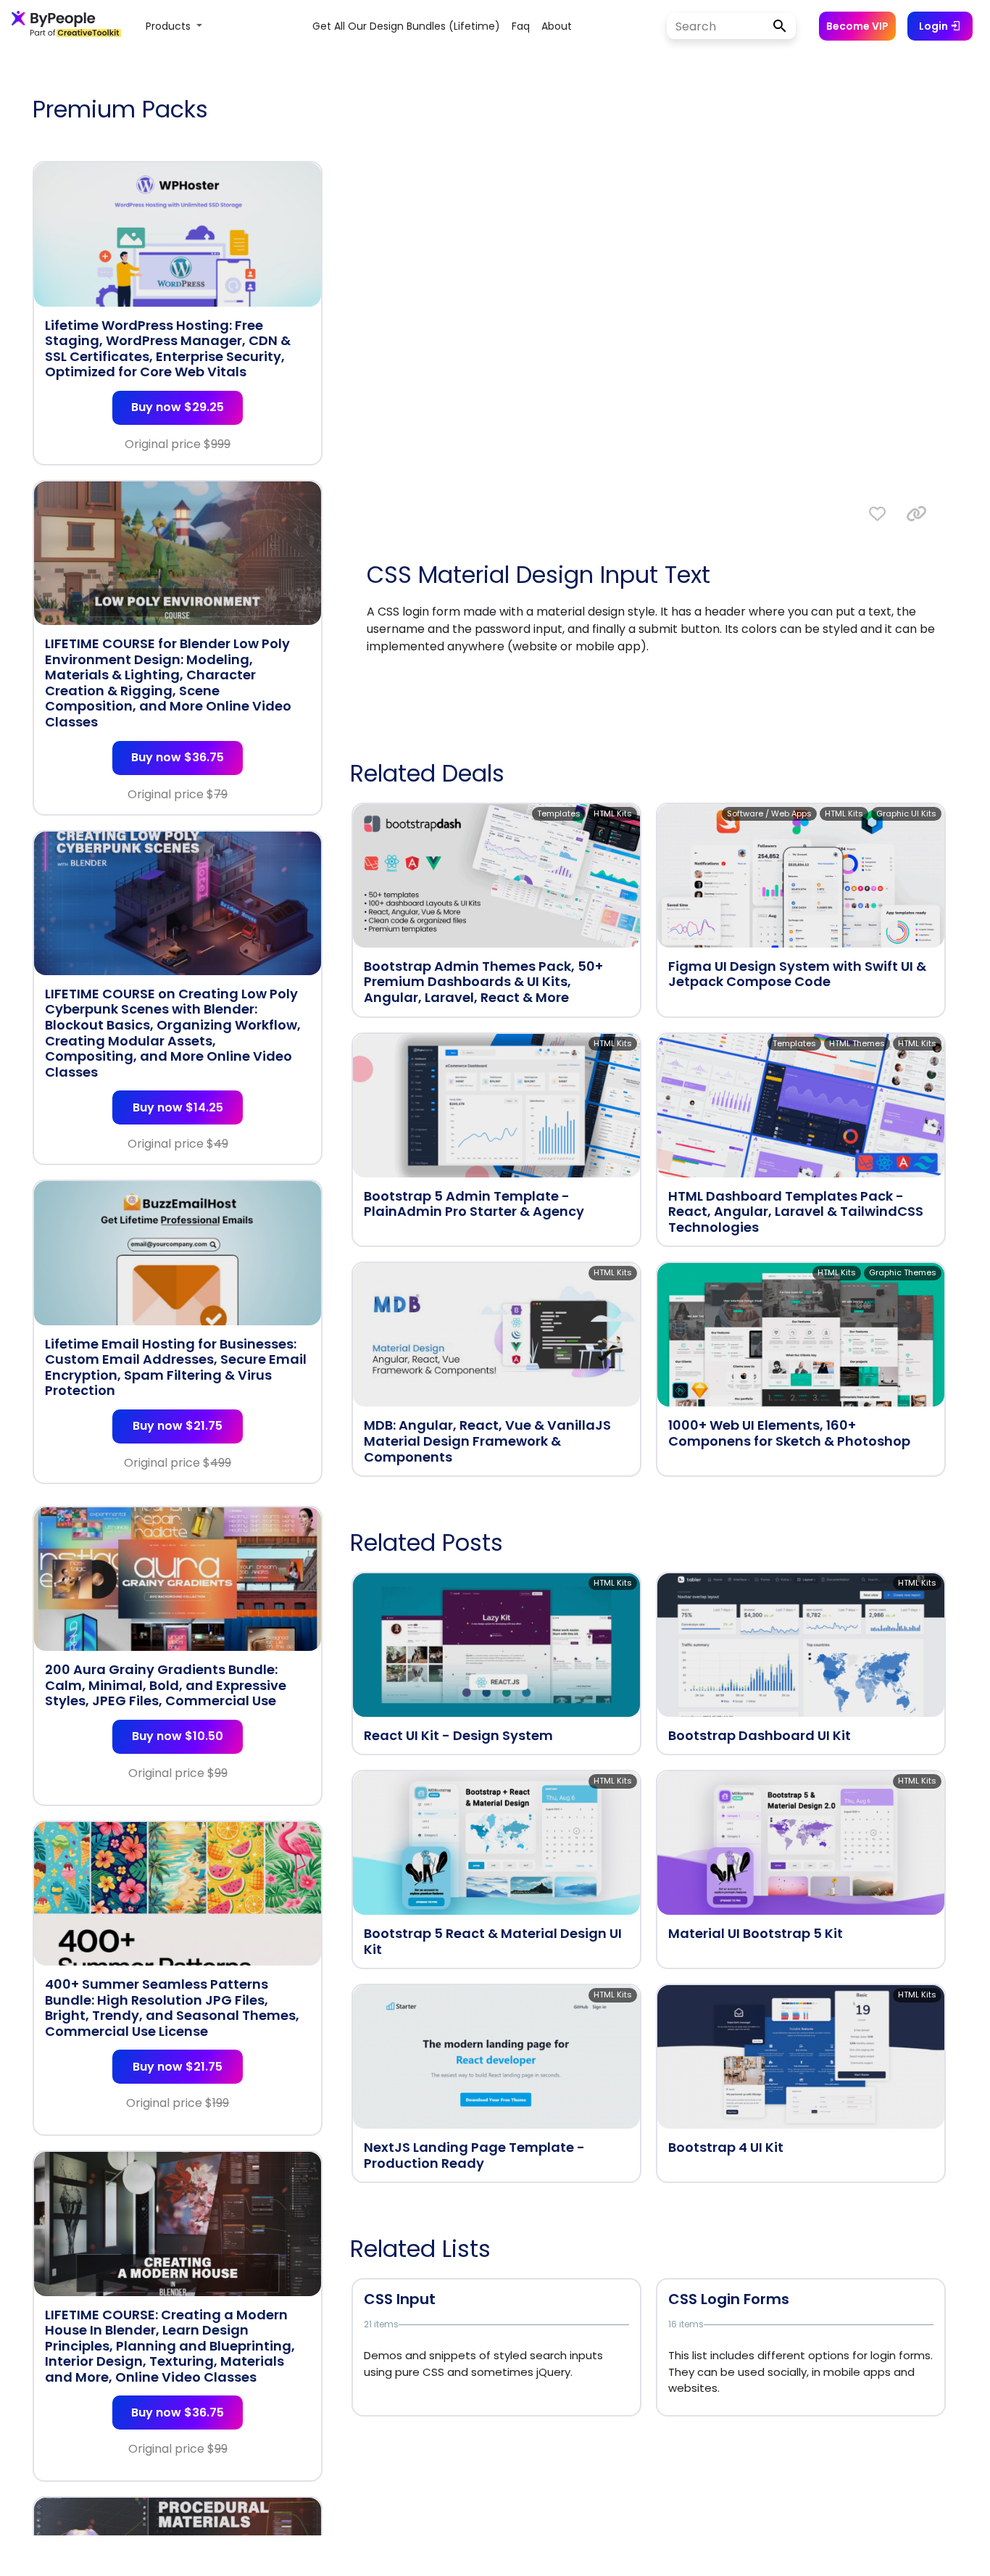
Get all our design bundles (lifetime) (406, 26)
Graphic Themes (903, 1272)
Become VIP (857, 26)
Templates (559, 813)
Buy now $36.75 (178, 757)
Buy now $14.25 (178, 1107)
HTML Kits (613, 813)
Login (935, 26)
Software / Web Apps (769, 813)
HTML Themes (857, 1043)
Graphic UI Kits (906, 813)
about (557, 26)
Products (170, 26)
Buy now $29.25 (178, 407)
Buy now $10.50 (178, 1736)
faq (521, 26)
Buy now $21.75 (178, 1426)
